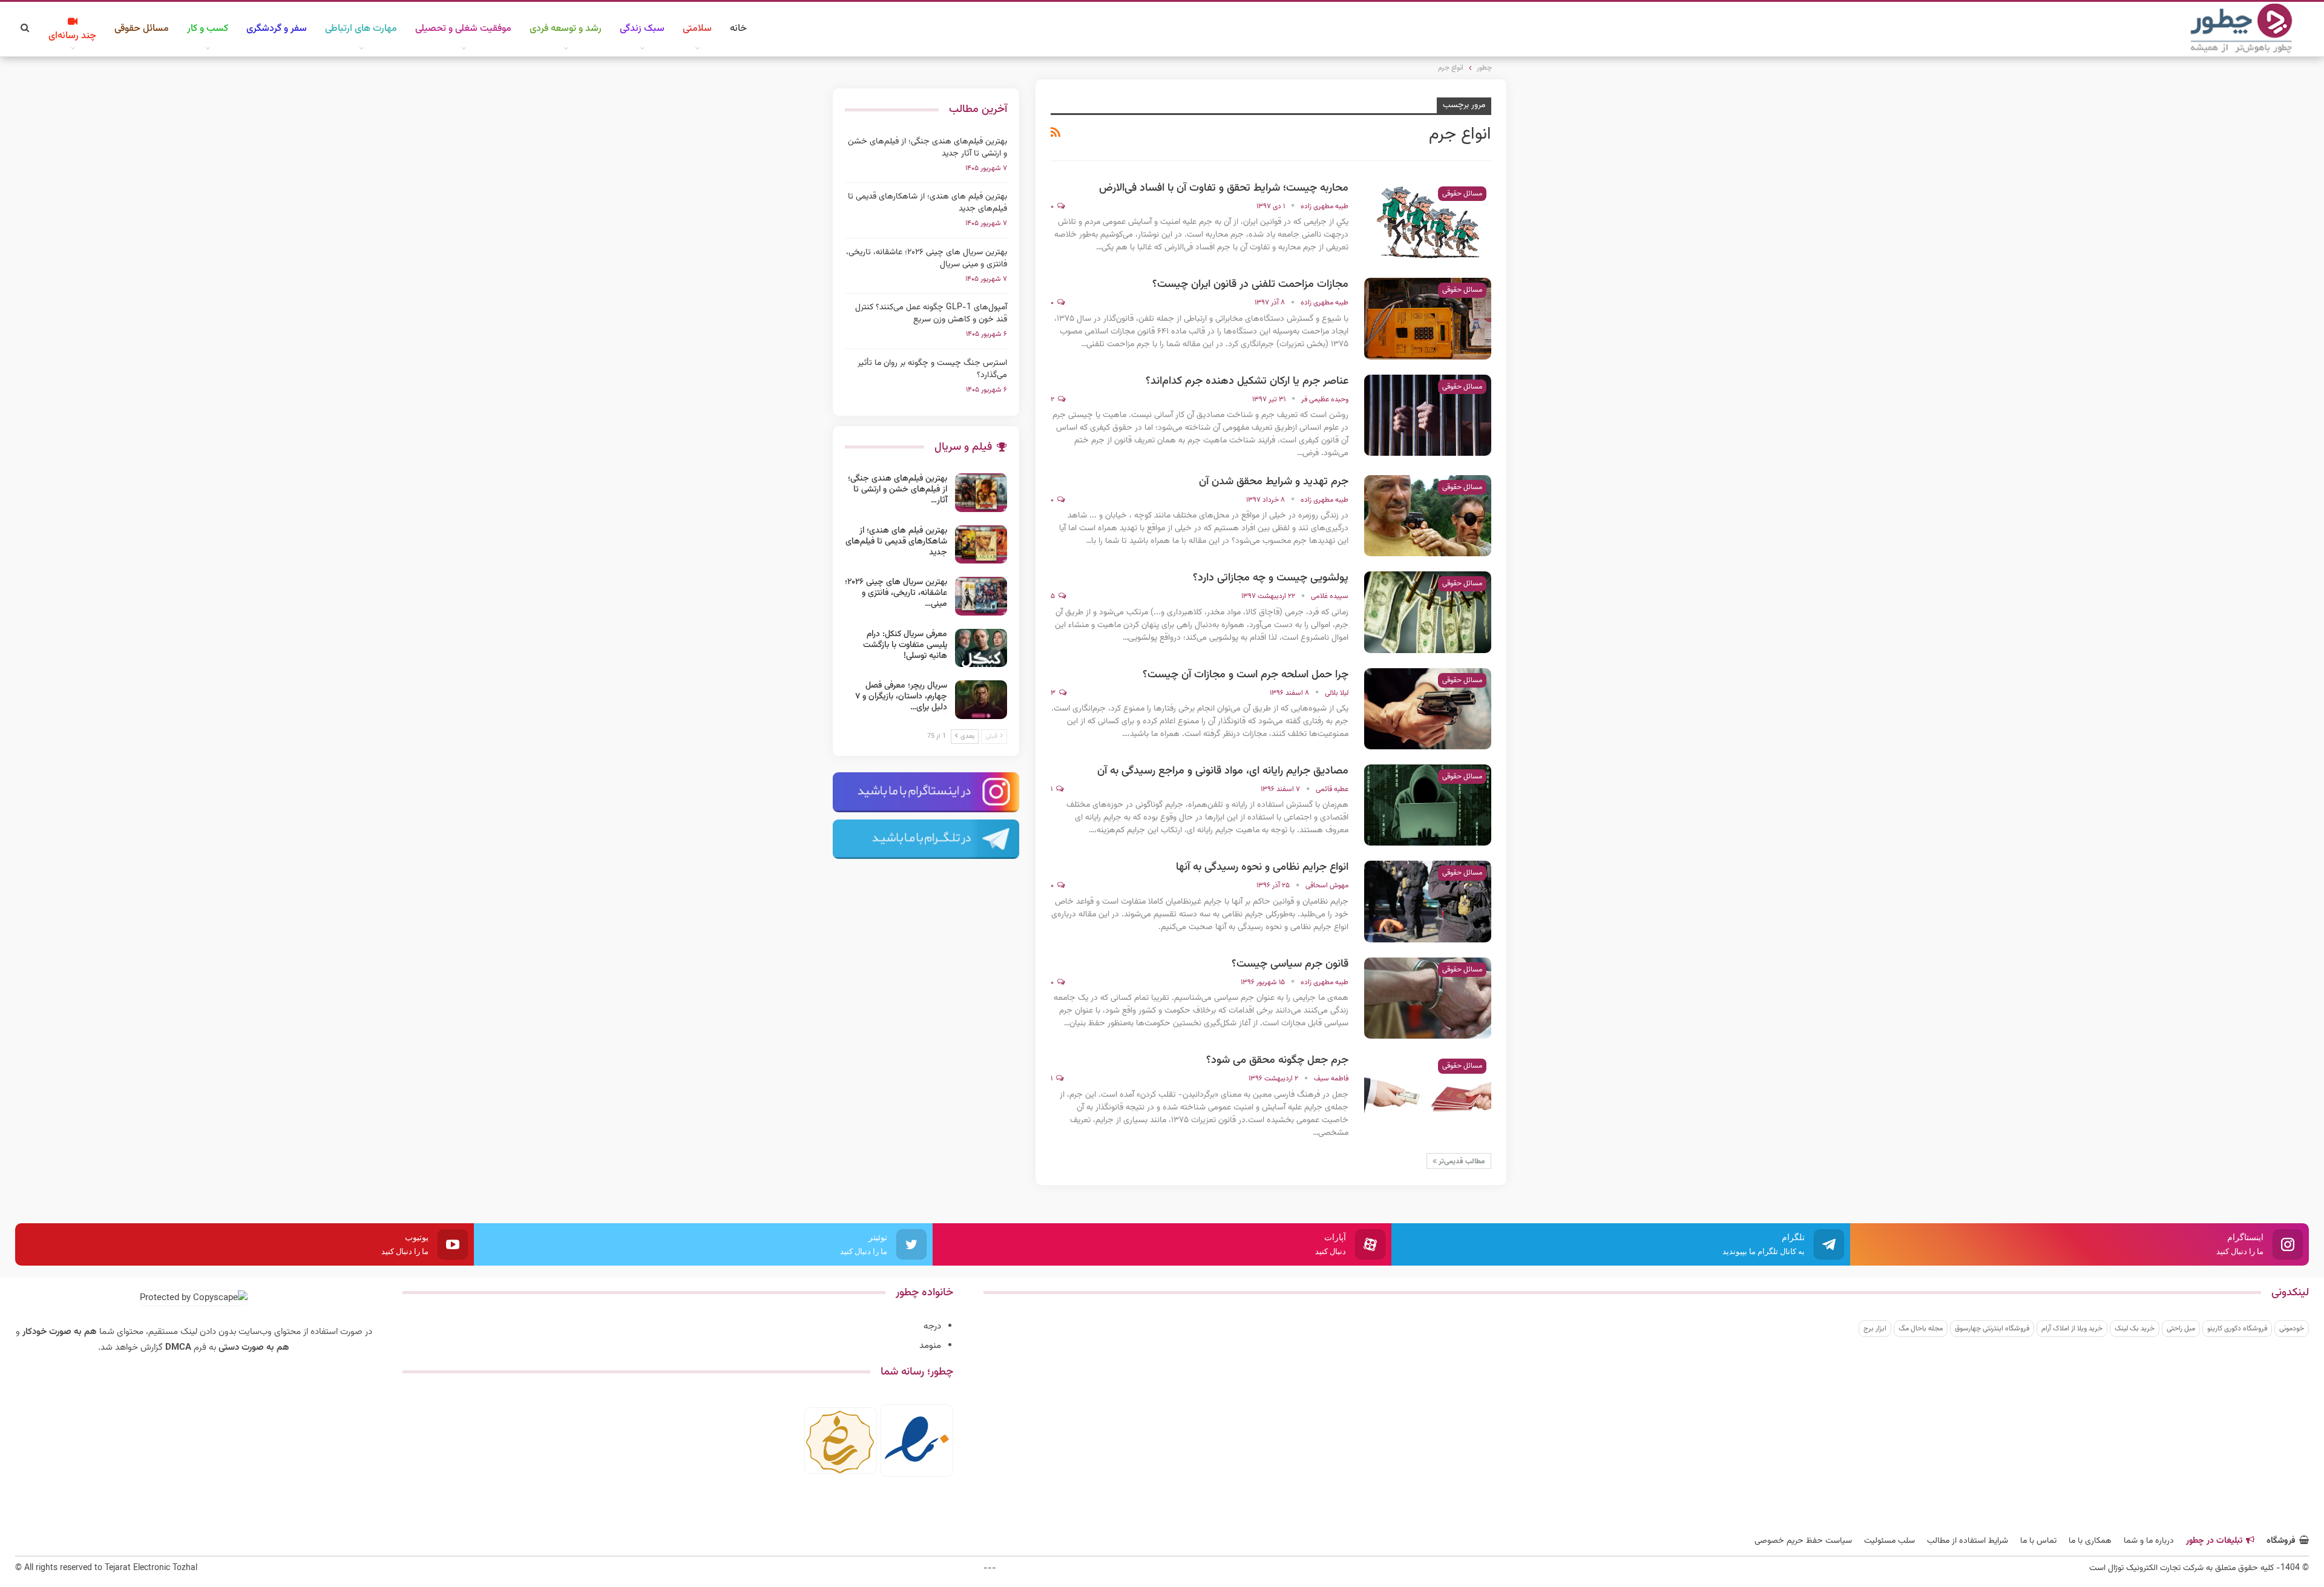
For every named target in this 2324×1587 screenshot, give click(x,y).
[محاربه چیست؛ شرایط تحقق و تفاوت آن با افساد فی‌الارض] (1428, 222)
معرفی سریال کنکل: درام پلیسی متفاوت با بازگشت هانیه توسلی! (905, 645)
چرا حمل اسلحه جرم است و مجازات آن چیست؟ (1246, 675)
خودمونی (2292, 1329)
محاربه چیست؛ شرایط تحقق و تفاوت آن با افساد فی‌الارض (1224, 188)
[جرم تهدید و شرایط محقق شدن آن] (1428, 516)
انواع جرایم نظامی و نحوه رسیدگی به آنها (1262, 867)
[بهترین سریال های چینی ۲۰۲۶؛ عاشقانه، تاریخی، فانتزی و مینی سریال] (981, 596)
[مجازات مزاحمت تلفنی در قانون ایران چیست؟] (1428, 318)
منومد (930, 1346)
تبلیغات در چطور (2214, 1541)
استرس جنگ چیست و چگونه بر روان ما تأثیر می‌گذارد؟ (932, 369)
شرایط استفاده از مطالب (1968, 1541)
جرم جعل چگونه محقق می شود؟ (1277, 1060)
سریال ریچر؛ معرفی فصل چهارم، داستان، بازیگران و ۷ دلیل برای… (901, 697)
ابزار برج (1875, 1329)
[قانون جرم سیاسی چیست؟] (1428, 998)
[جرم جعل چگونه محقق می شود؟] (1428, 1094)
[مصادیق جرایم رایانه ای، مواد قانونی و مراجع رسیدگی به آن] (1428, 805)
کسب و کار (208, 29)
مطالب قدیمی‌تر (1461, 1161)
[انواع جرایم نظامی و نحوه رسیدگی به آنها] (1428, 901)
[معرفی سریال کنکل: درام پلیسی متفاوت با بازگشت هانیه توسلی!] (981, 648)
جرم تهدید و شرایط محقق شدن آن (1274, 482)
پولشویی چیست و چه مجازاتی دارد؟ (1271, 578)
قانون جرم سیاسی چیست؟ (1290, 964)
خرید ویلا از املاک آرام (2072, 1329)
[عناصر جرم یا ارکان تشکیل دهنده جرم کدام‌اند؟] (1428, 415)
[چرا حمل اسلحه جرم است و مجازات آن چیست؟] (1428, 709)
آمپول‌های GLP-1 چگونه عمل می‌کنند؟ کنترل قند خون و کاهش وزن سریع (931, 314)
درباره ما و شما (2149, 1541)
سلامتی (697, 29)
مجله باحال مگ (1921, 1329)
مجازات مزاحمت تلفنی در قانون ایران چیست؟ (1250, 284)
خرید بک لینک (2135, 1329)
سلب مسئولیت (1889, 1541)
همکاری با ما (2090, 1541)
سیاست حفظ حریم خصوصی (1803, 1541)
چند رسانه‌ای (72, 36)
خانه (738, 29)
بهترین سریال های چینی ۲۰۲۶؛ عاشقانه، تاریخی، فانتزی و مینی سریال (927, 258)
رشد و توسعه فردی (566, 29)
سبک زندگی (642, 29)
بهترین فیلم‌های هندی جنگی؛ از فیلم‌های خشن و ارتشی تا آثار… (898, 490)
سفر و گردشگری (277, 29)
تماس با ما (2038, 1541)
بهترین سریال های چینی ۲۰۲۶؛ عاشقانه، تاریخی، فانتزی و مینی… (896, 593)
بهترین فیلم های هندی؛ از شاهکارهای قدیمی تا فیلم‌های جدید (927, 203)
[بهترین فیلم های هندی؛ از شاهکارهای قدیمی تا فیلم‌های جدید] (981, 545)
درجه (932, 1326)
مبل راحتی (2181, 1329)
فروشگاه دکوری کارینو (2237, 1329)
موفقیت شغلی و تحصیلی (463, 29)
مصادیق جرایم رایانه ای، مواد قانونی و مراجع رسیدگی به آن (1223, 771)
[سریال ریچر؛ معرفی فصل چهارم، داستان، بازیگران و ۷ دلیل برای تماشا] (981, 700)
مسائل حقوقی (142, 29)
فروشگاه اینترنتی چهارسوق (1992, 1329)
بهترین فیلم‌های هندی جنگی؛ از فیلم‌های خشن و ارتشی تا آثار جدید (927, 148)
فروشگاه (2281, 1541)
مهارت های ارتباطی (361, 29)
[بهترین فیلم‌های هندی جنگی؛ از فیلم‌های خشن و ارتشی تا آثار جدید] (981, 493)
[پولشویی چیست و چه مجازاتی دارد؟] (1428, 612)
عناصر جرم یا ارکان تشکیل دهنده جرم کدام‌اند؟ (1247, 381)
